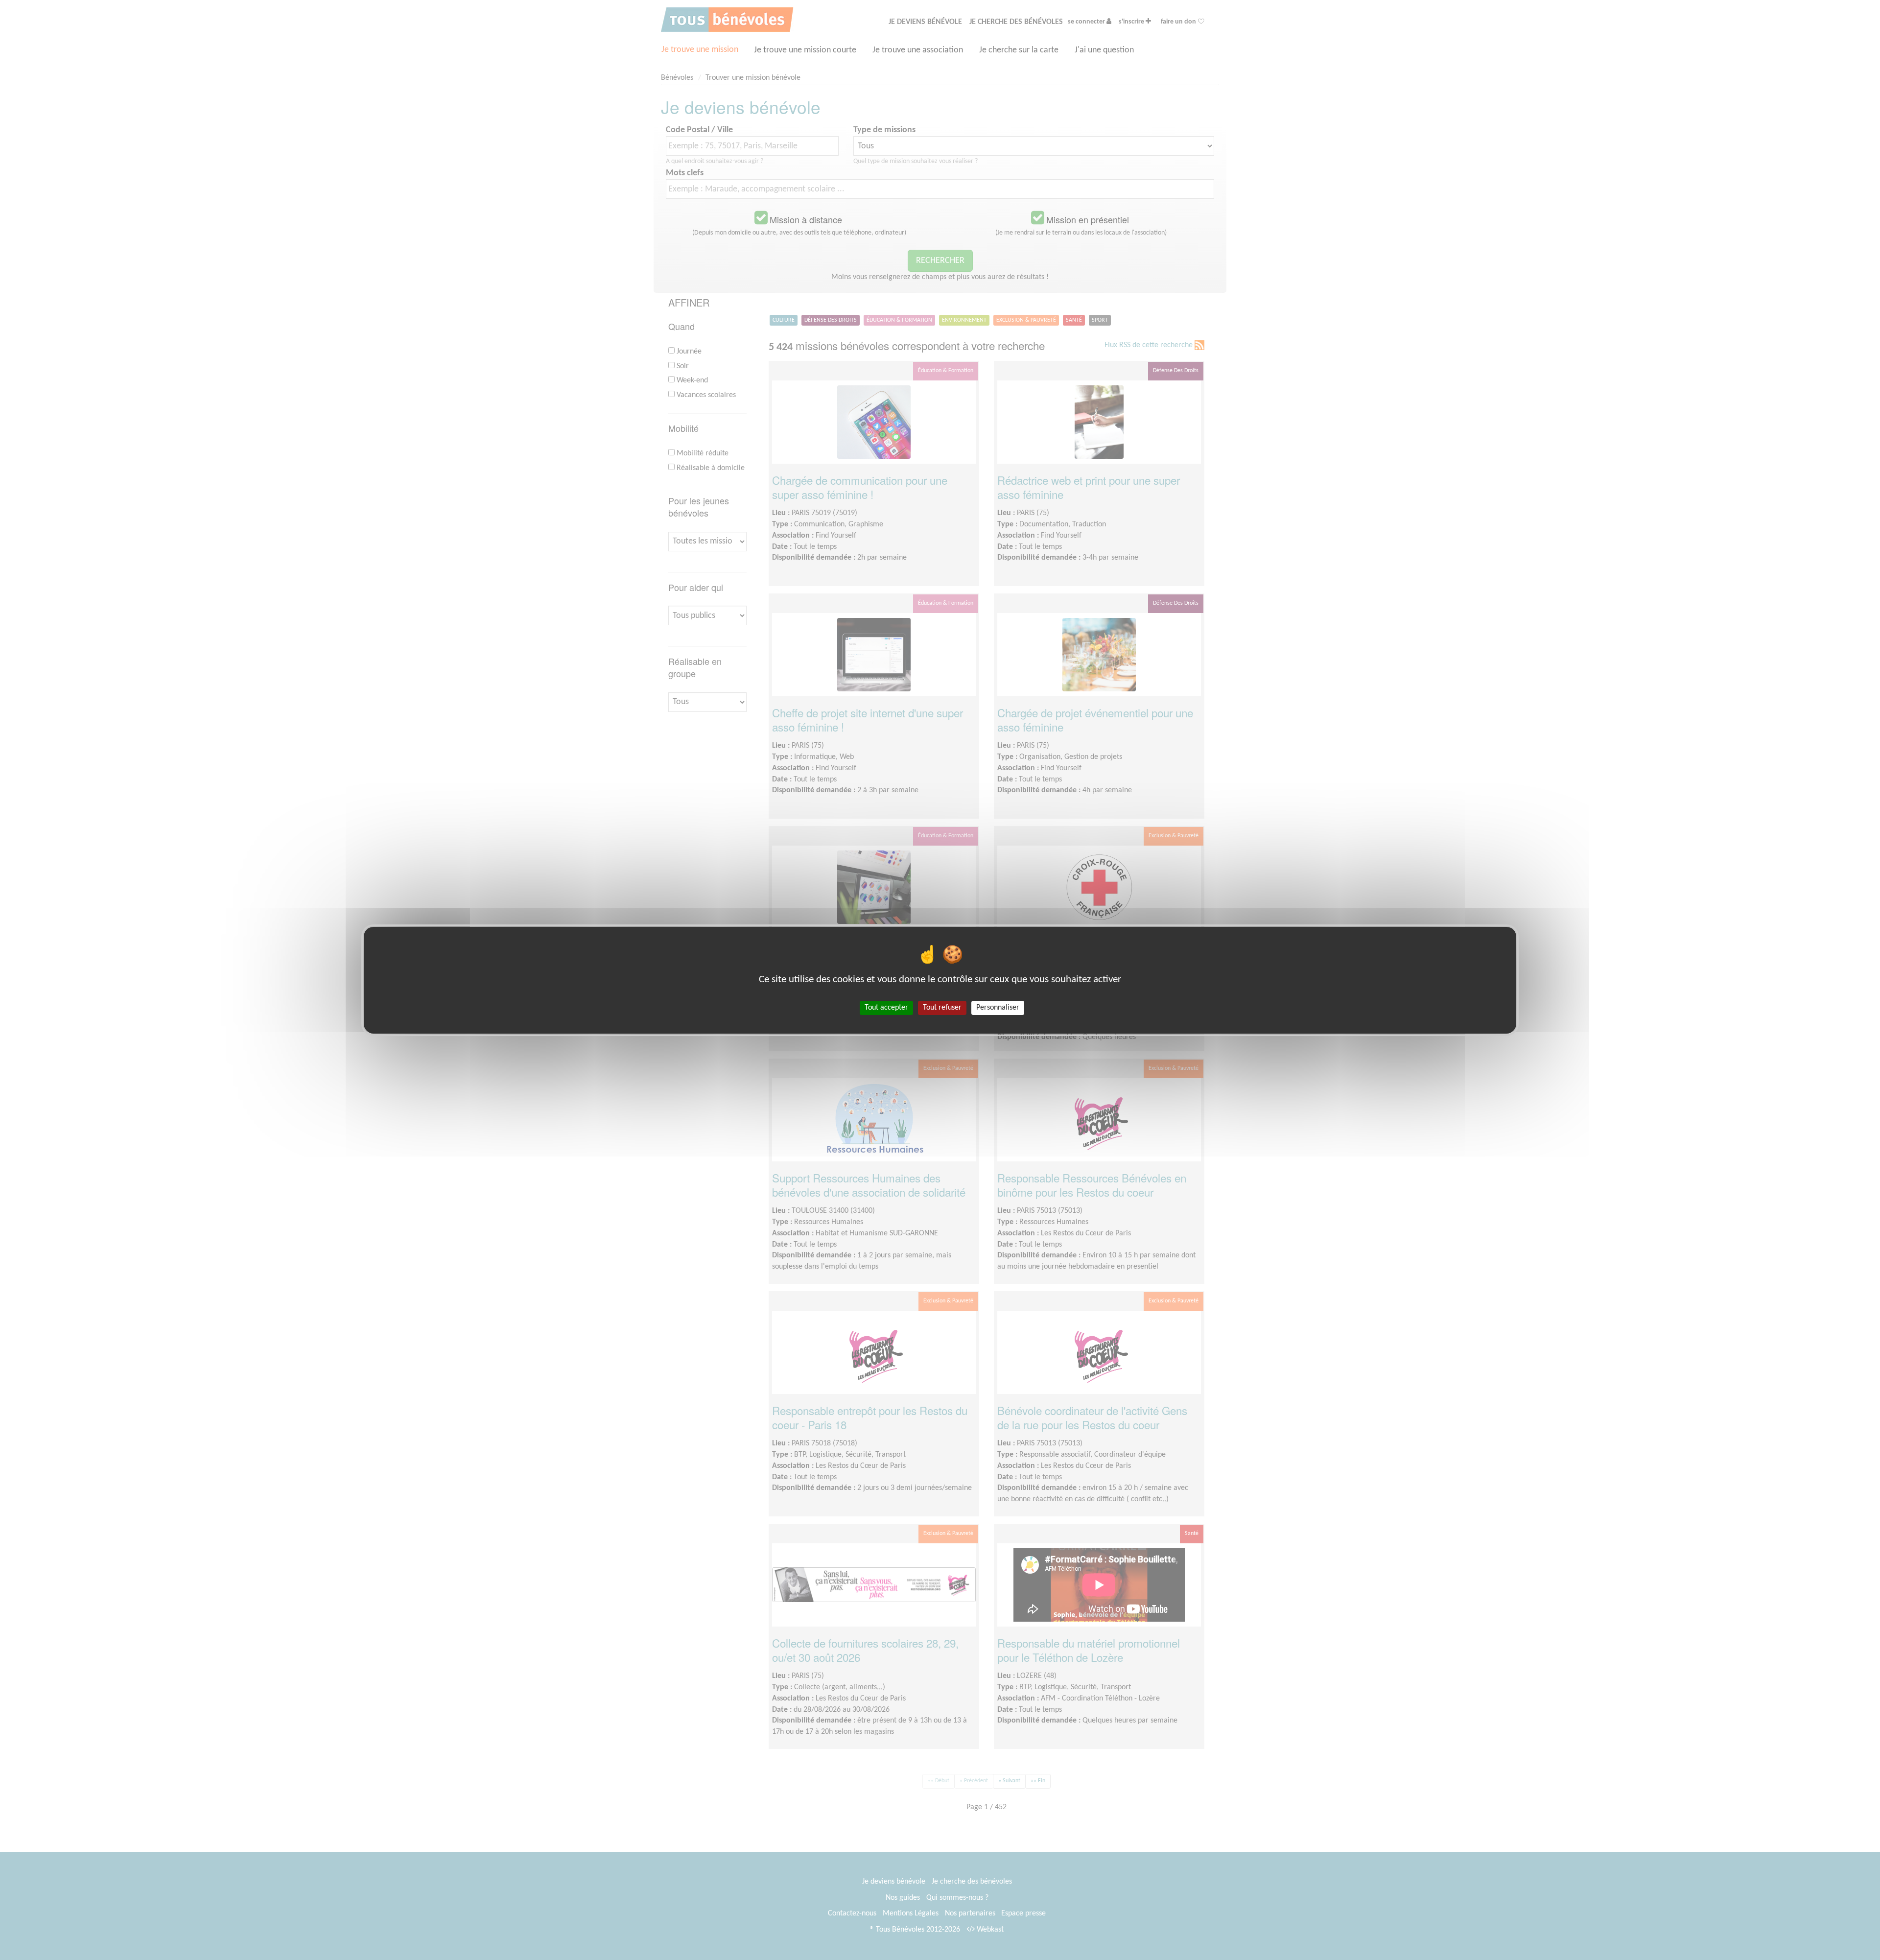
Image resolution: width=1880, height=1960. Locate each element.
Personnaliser (998, 1007)
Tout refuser (942, 1007)
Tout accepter (886, 1007)
